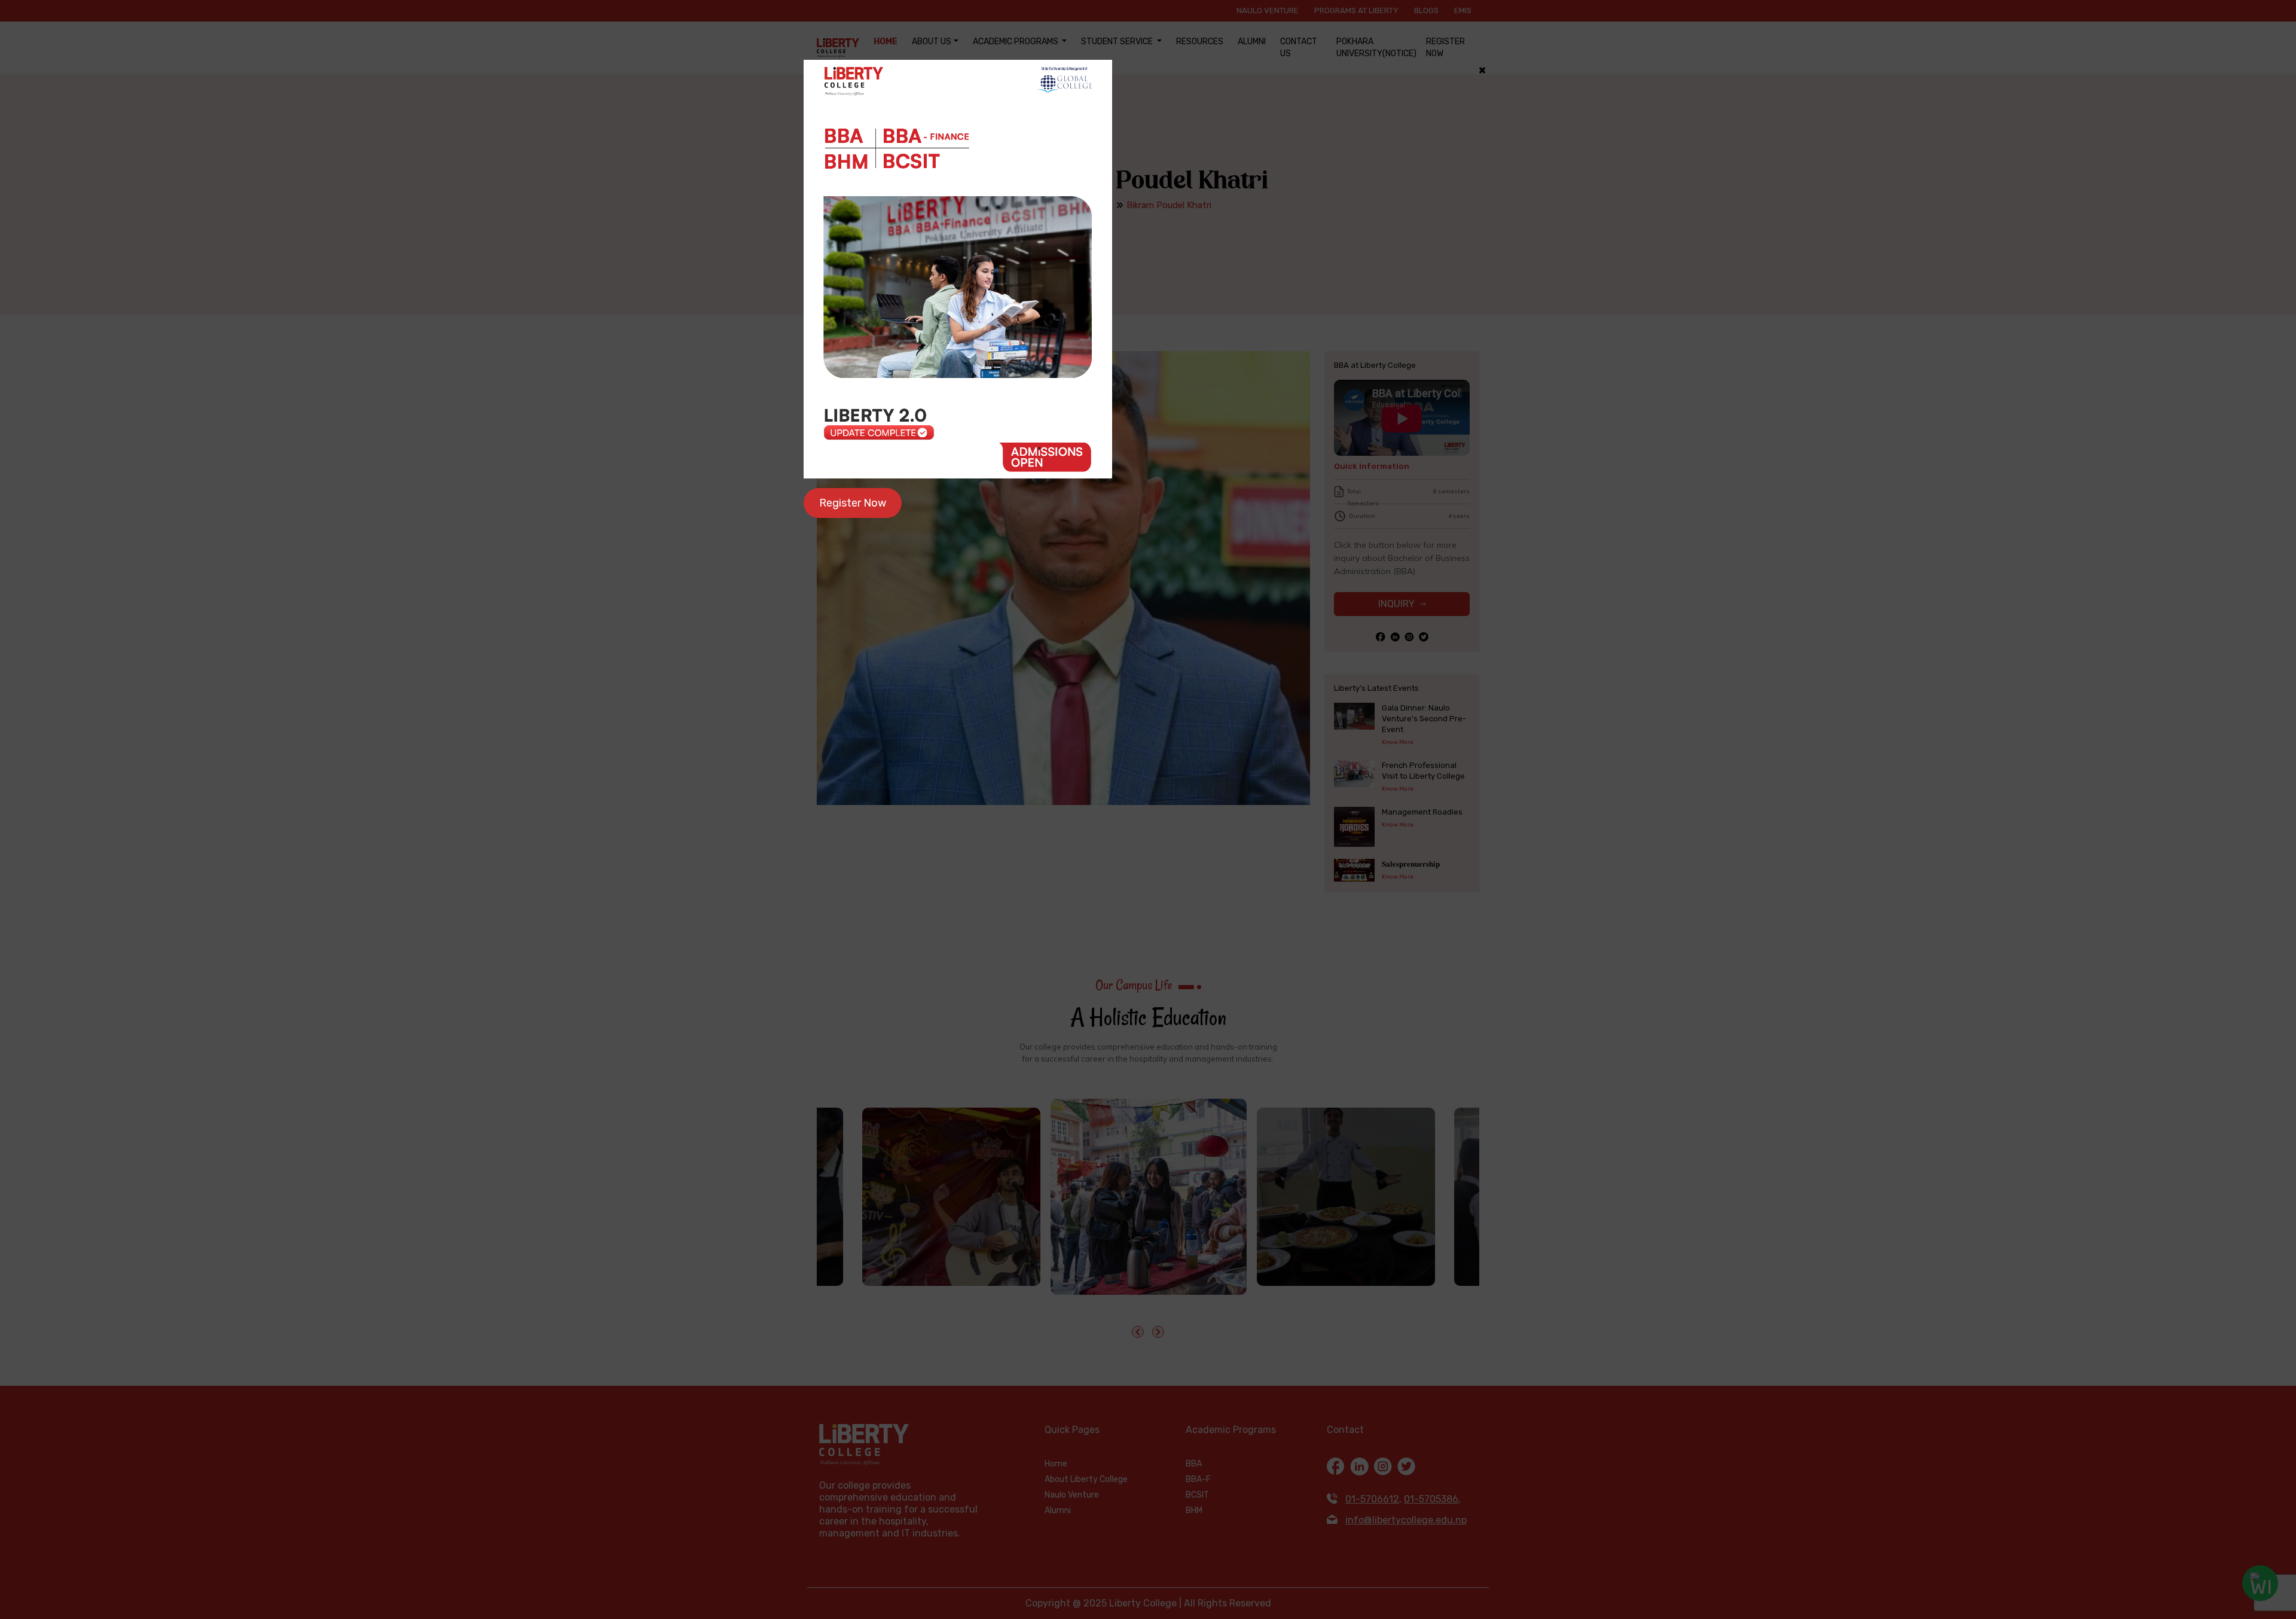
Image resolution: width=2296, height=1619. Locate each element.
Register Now (853, 503)
